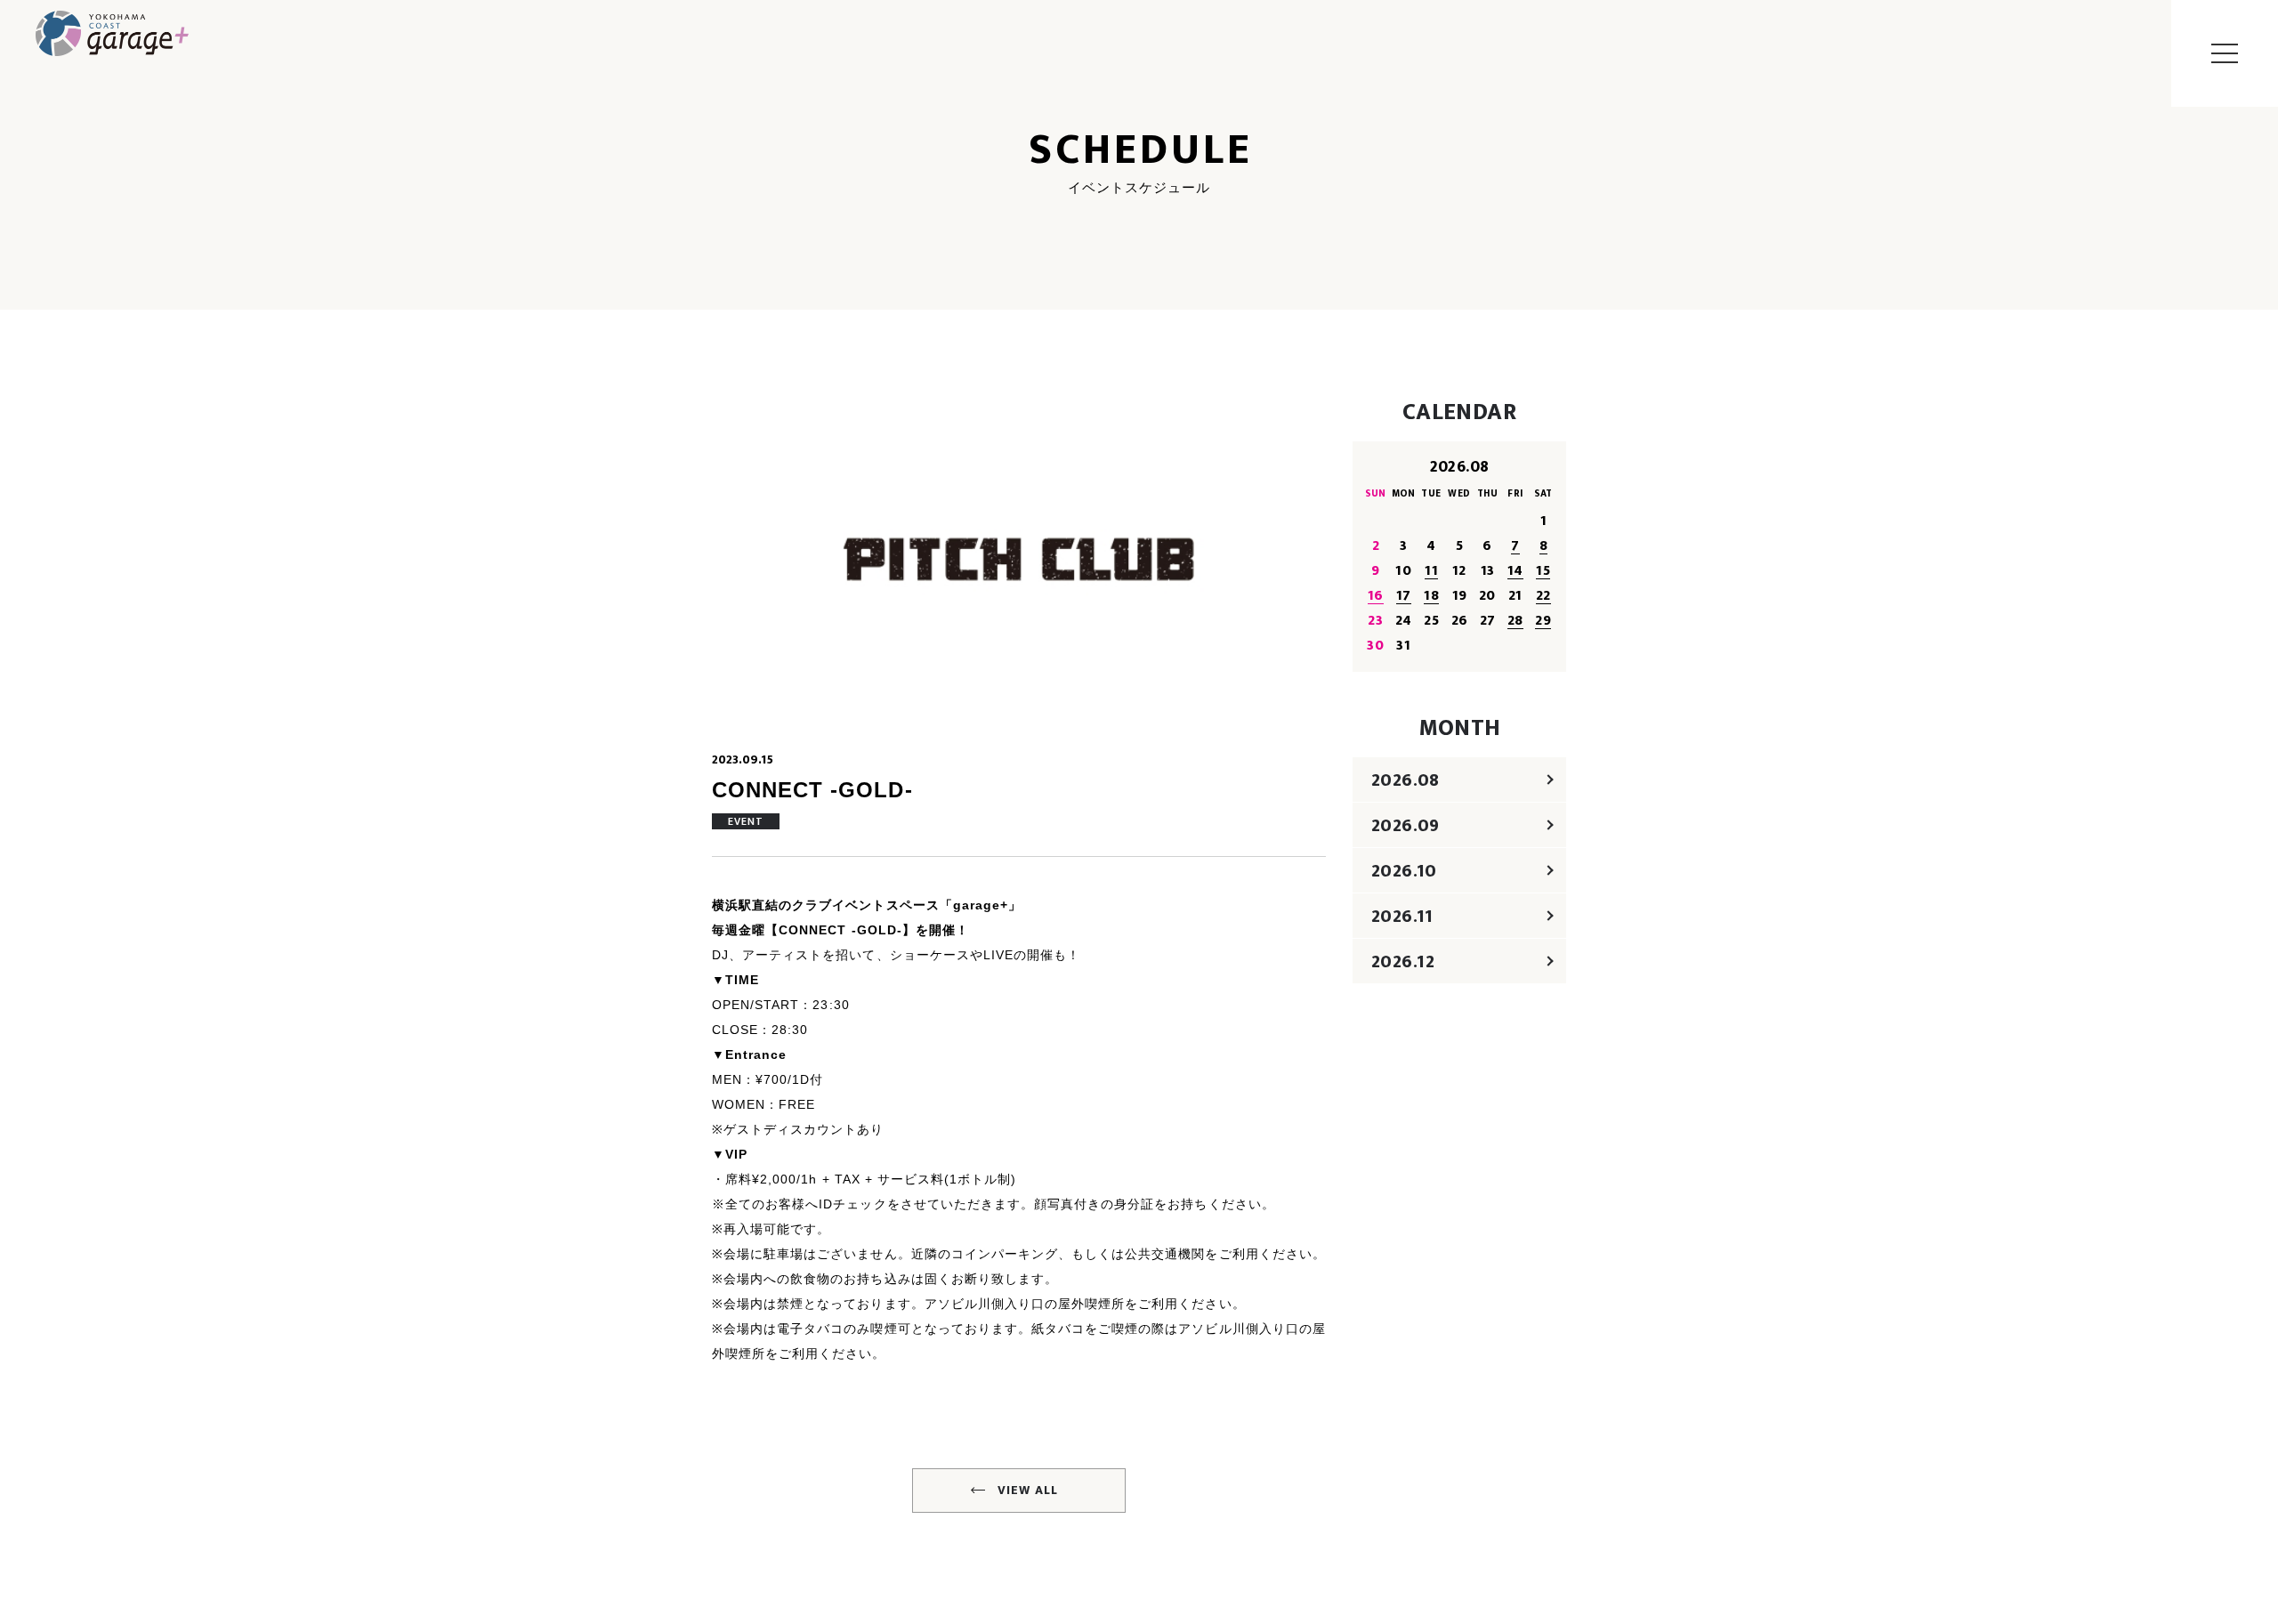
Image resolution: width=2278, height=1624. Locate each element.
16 (1376, 596)
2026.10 (1404, 871)
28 (1515, 621)
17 (1404, 596)
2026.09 (1406, 826)
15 (1543, 571)
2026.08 (1406, 780)
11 (1431, 571)
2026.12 (1403, 962)
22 (1543, 596)
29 (1543, 621)
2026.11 (1402, 917)
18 (1431, 596)
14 (1515, 571)
